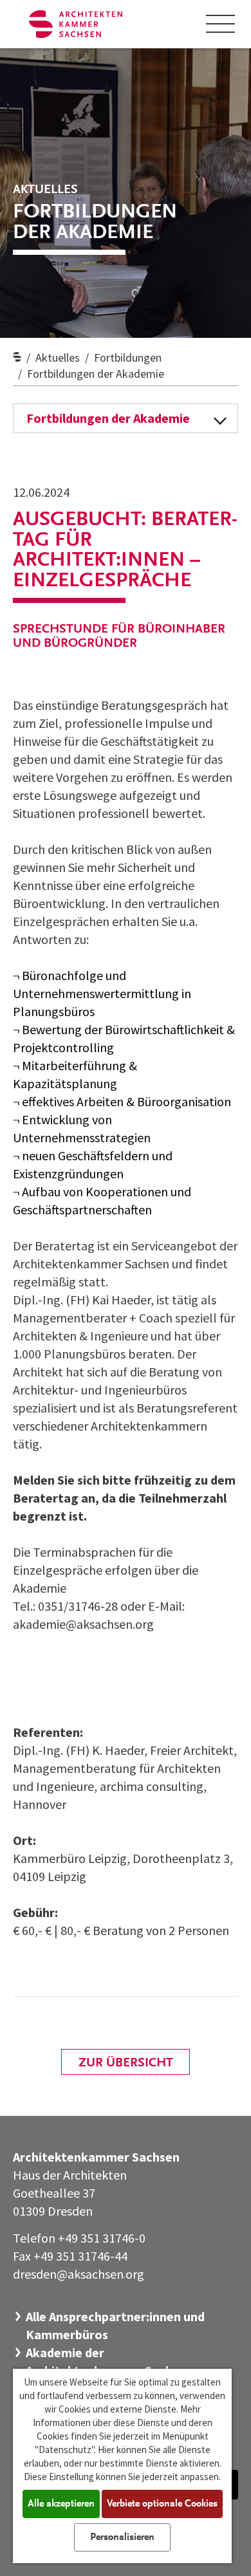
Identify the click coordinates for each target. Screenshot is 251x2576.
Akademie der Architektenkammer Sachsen (109, 2361)
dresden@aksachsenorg (79, 2274)
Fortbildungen (128, 357)
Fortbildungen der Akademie (96, 374)
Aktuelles (58, 357)
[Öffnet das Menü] (221, 24)
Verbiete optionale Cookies (162, 2504)
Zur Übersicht (126, 2063)
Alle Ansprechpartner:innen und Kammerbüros (115, 2325)
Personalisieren (122, 2537)
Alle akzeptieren (61, 2504)
